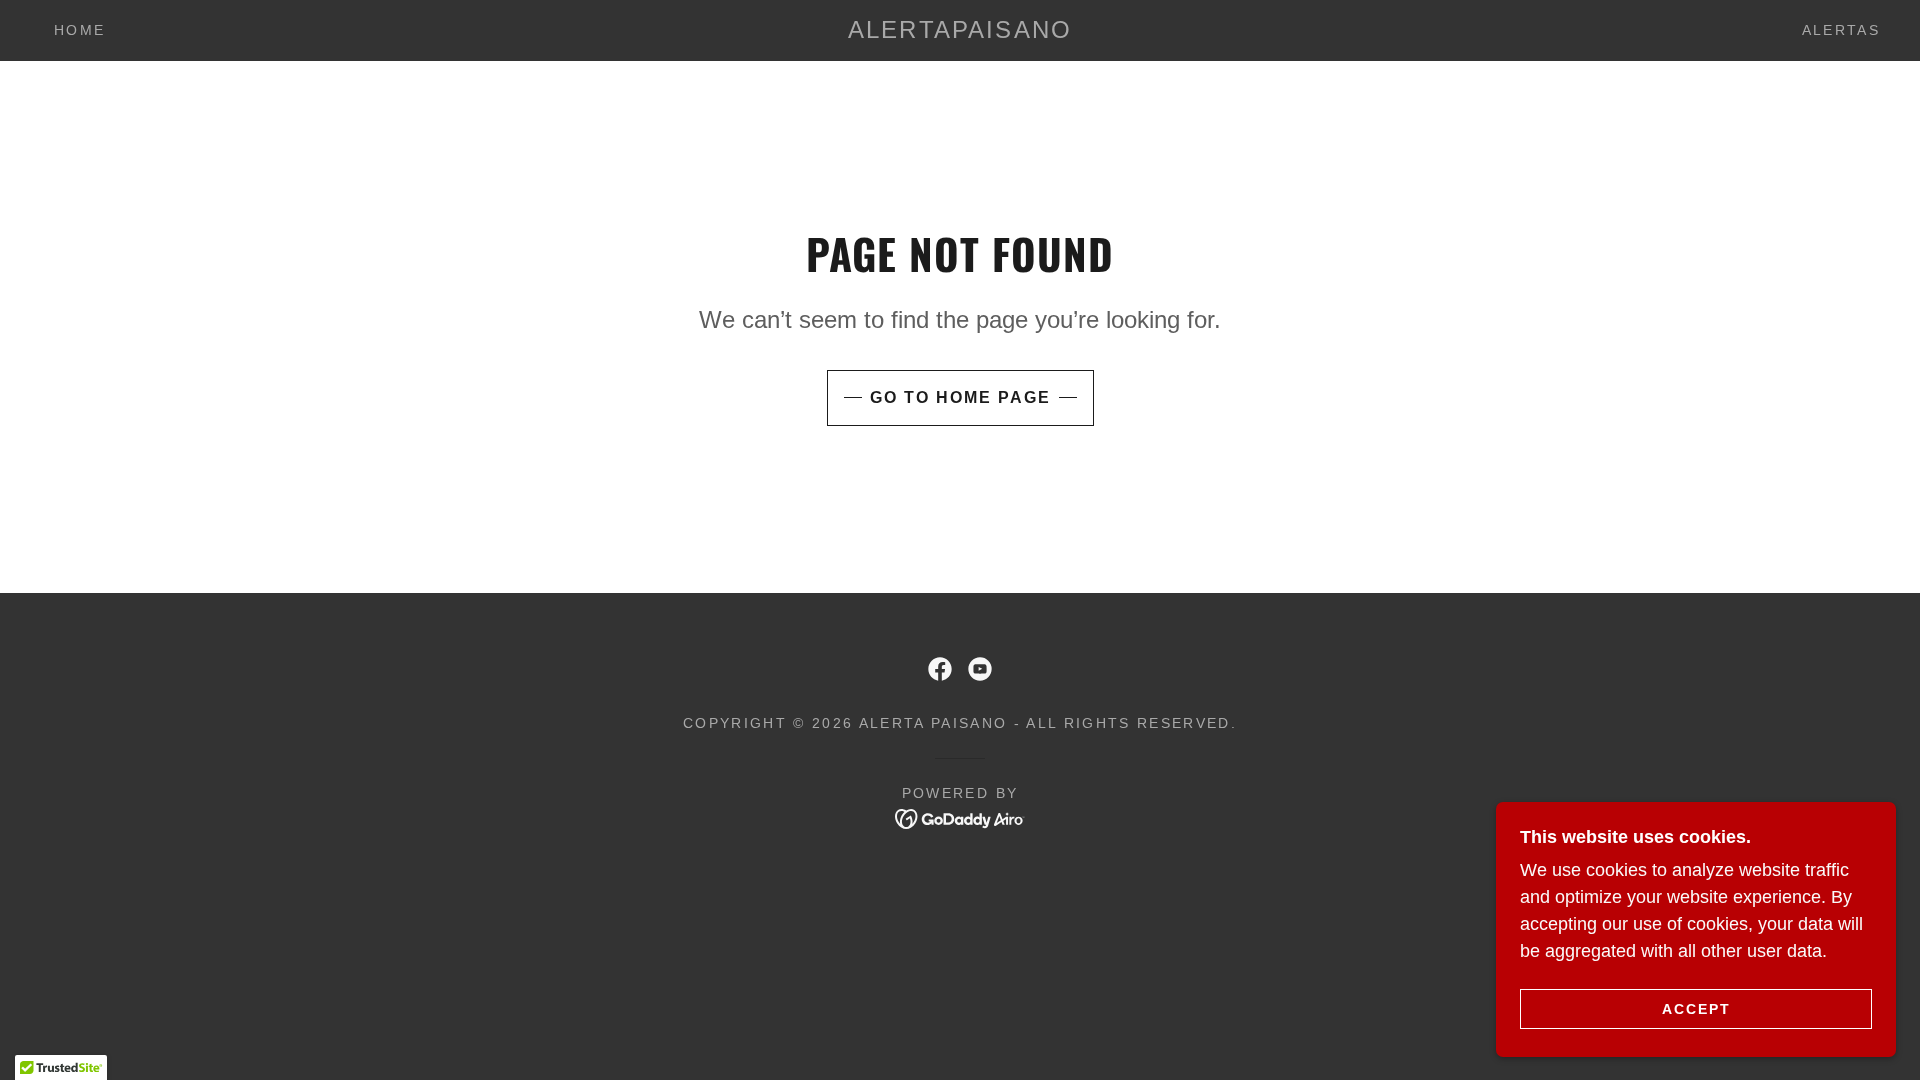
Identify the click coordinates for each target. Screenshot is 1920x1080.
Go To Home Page (960, 397)
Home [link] (79, 30)
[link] (959, 32)
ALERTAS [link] (1841, 30)
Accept (1696, 1008)
